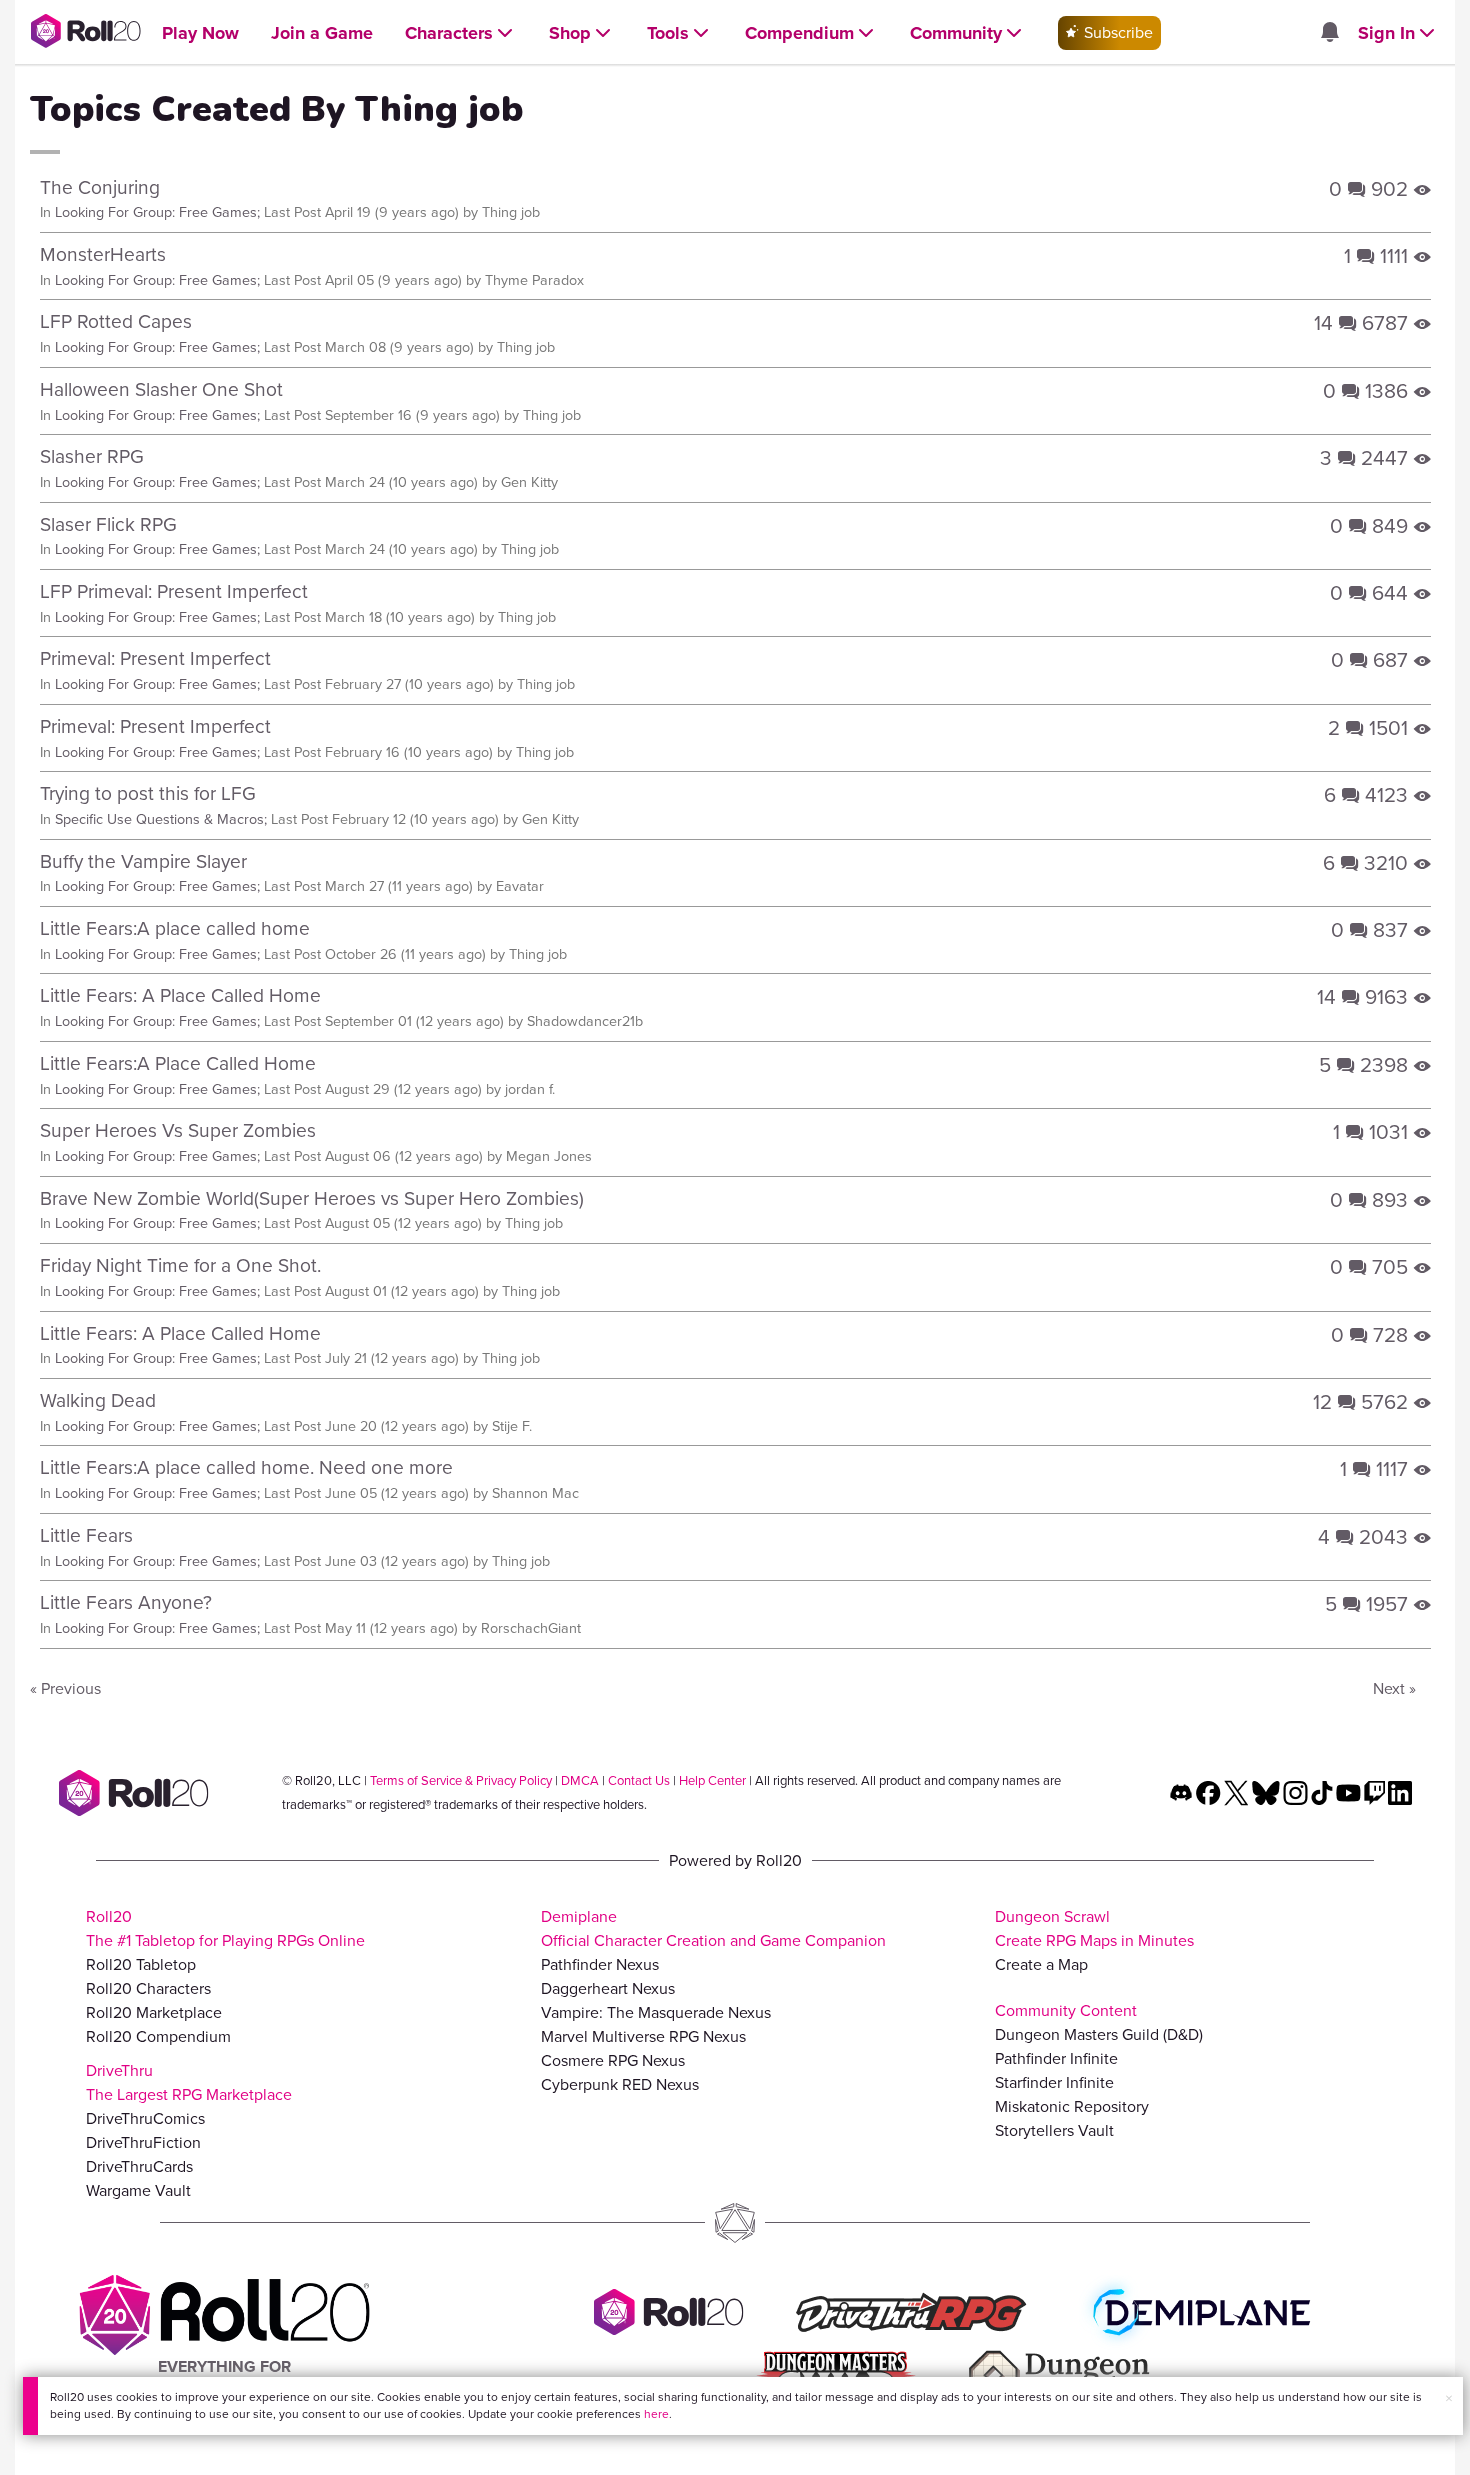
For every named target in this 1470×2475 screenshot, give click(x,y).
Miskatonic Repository (1072, 2106)
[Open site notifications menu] (1329, 33)
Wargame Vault (138, 2190)
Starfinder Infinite (1054, 2082)
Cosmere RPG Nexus (613, 2060)
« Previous (65, 1688)
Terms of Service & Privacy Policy (461, 1780)
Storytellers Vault (1054, 2130)
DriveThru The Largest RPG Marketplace (189, 2082)
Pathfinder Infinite (1056, 2058)
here (656, 2414)
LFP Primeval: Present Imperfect (174, 591)
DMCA (580, 1780)
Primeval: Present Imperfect (155, 658)
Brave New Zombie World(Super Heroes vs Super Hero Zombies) (312, 1198)
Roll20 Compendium (158, 2036)
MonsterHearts (103, 254)
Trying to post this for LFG (148, 793)
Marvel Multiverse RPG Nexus (643, 2036)
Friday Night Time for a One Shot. (180, 1265)
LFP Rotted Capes (116, 321)
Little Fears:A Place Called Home (178, 1063)
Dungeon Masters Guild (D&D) (1099, 2034)
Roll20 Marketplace (154, 2012)
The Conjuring (100, 187)
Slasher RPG (92, 456)
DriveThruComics (145, 2118)
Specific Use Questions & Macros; (161, 819)
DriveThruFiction (143, 2142)
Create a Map (1041, 1964)
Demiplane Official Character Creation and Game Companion (713, 1928)
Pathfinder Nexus (600, 1964)
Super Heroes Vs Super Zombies (178, 1130)
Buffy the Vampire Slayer (143, 861)
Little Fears (86, 1535)
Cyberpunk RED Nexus (620, 2084)
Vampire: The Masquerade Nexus (656, 2012)
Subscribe (1116, 32)
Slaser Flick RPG (108, 524)
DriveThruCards (139, 2166)
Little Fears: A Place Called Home (180, 995)
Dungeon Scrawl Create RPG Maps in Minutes (1094, 1928)
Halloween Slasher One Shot (161, 389)
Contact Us (639, 1780)
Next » (1394, 1688)
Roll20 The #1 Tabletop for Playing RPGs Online (225, 1928)
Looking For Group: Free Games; (157, 212)
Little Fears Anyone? (126, 1602)
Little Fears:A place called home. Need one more (246, 1467)
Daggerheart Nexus (608, 1988)
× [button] (1449, 2398)
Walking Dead (98, 1400)
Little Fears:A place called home (175, 928)
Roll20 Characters (148, 1988)
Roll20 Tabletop (141, 1964)
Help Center (712, 1780)
